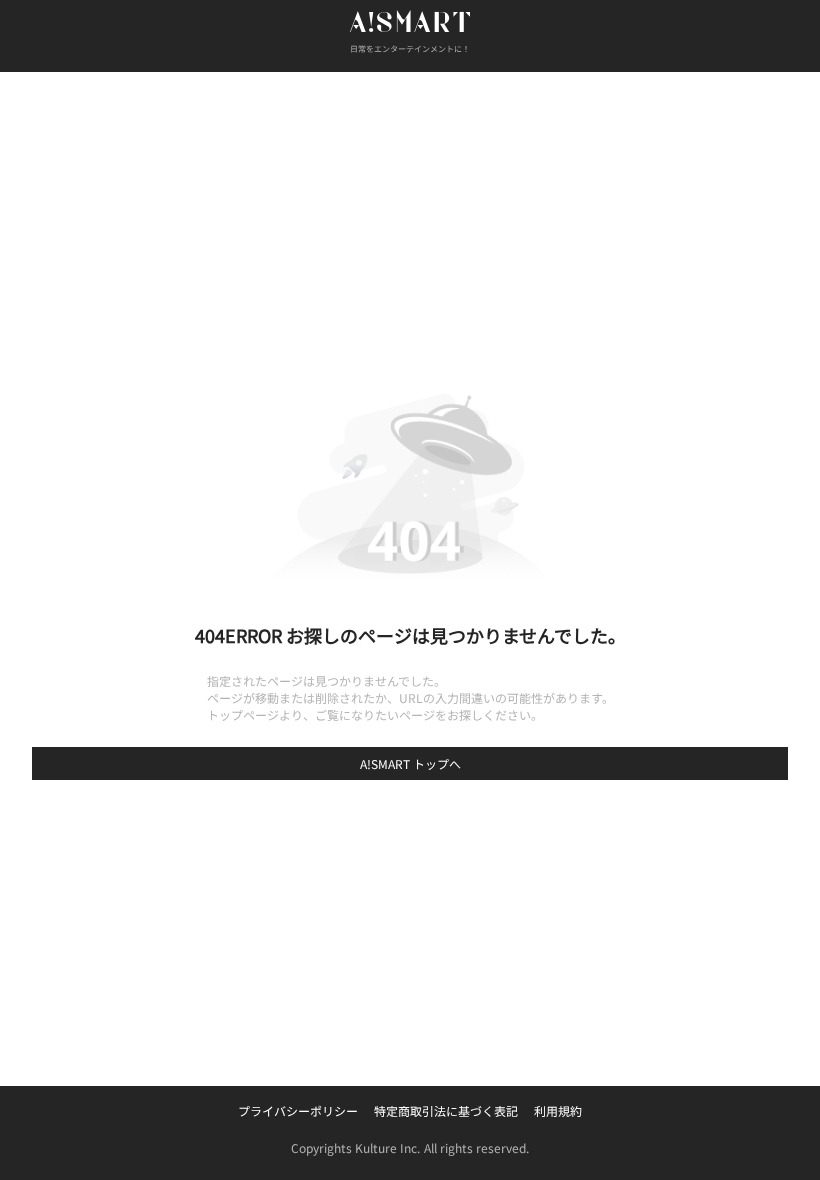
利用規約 (558, 1110)
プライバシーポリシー (298, 1110)
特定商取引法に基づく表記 (446, 1110)
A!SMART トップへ (410, 763)
